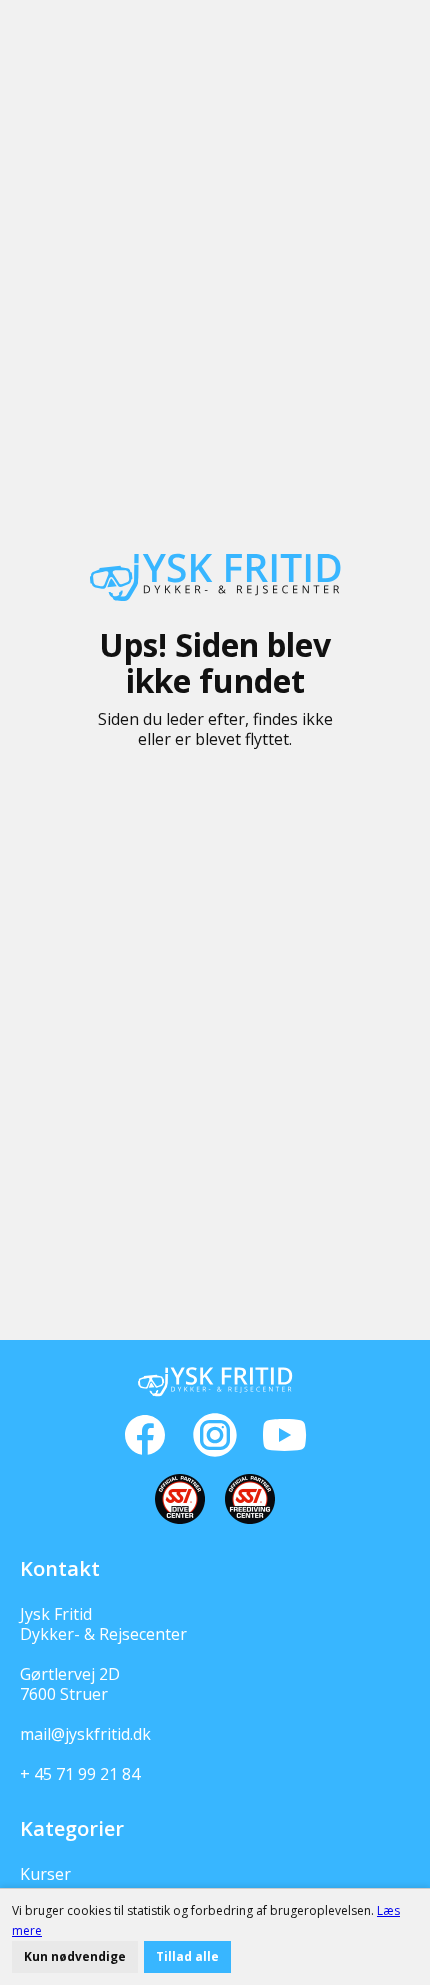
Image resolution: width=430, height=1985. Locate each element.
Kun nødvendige (75, 1956)
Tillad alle (187, 1956)
